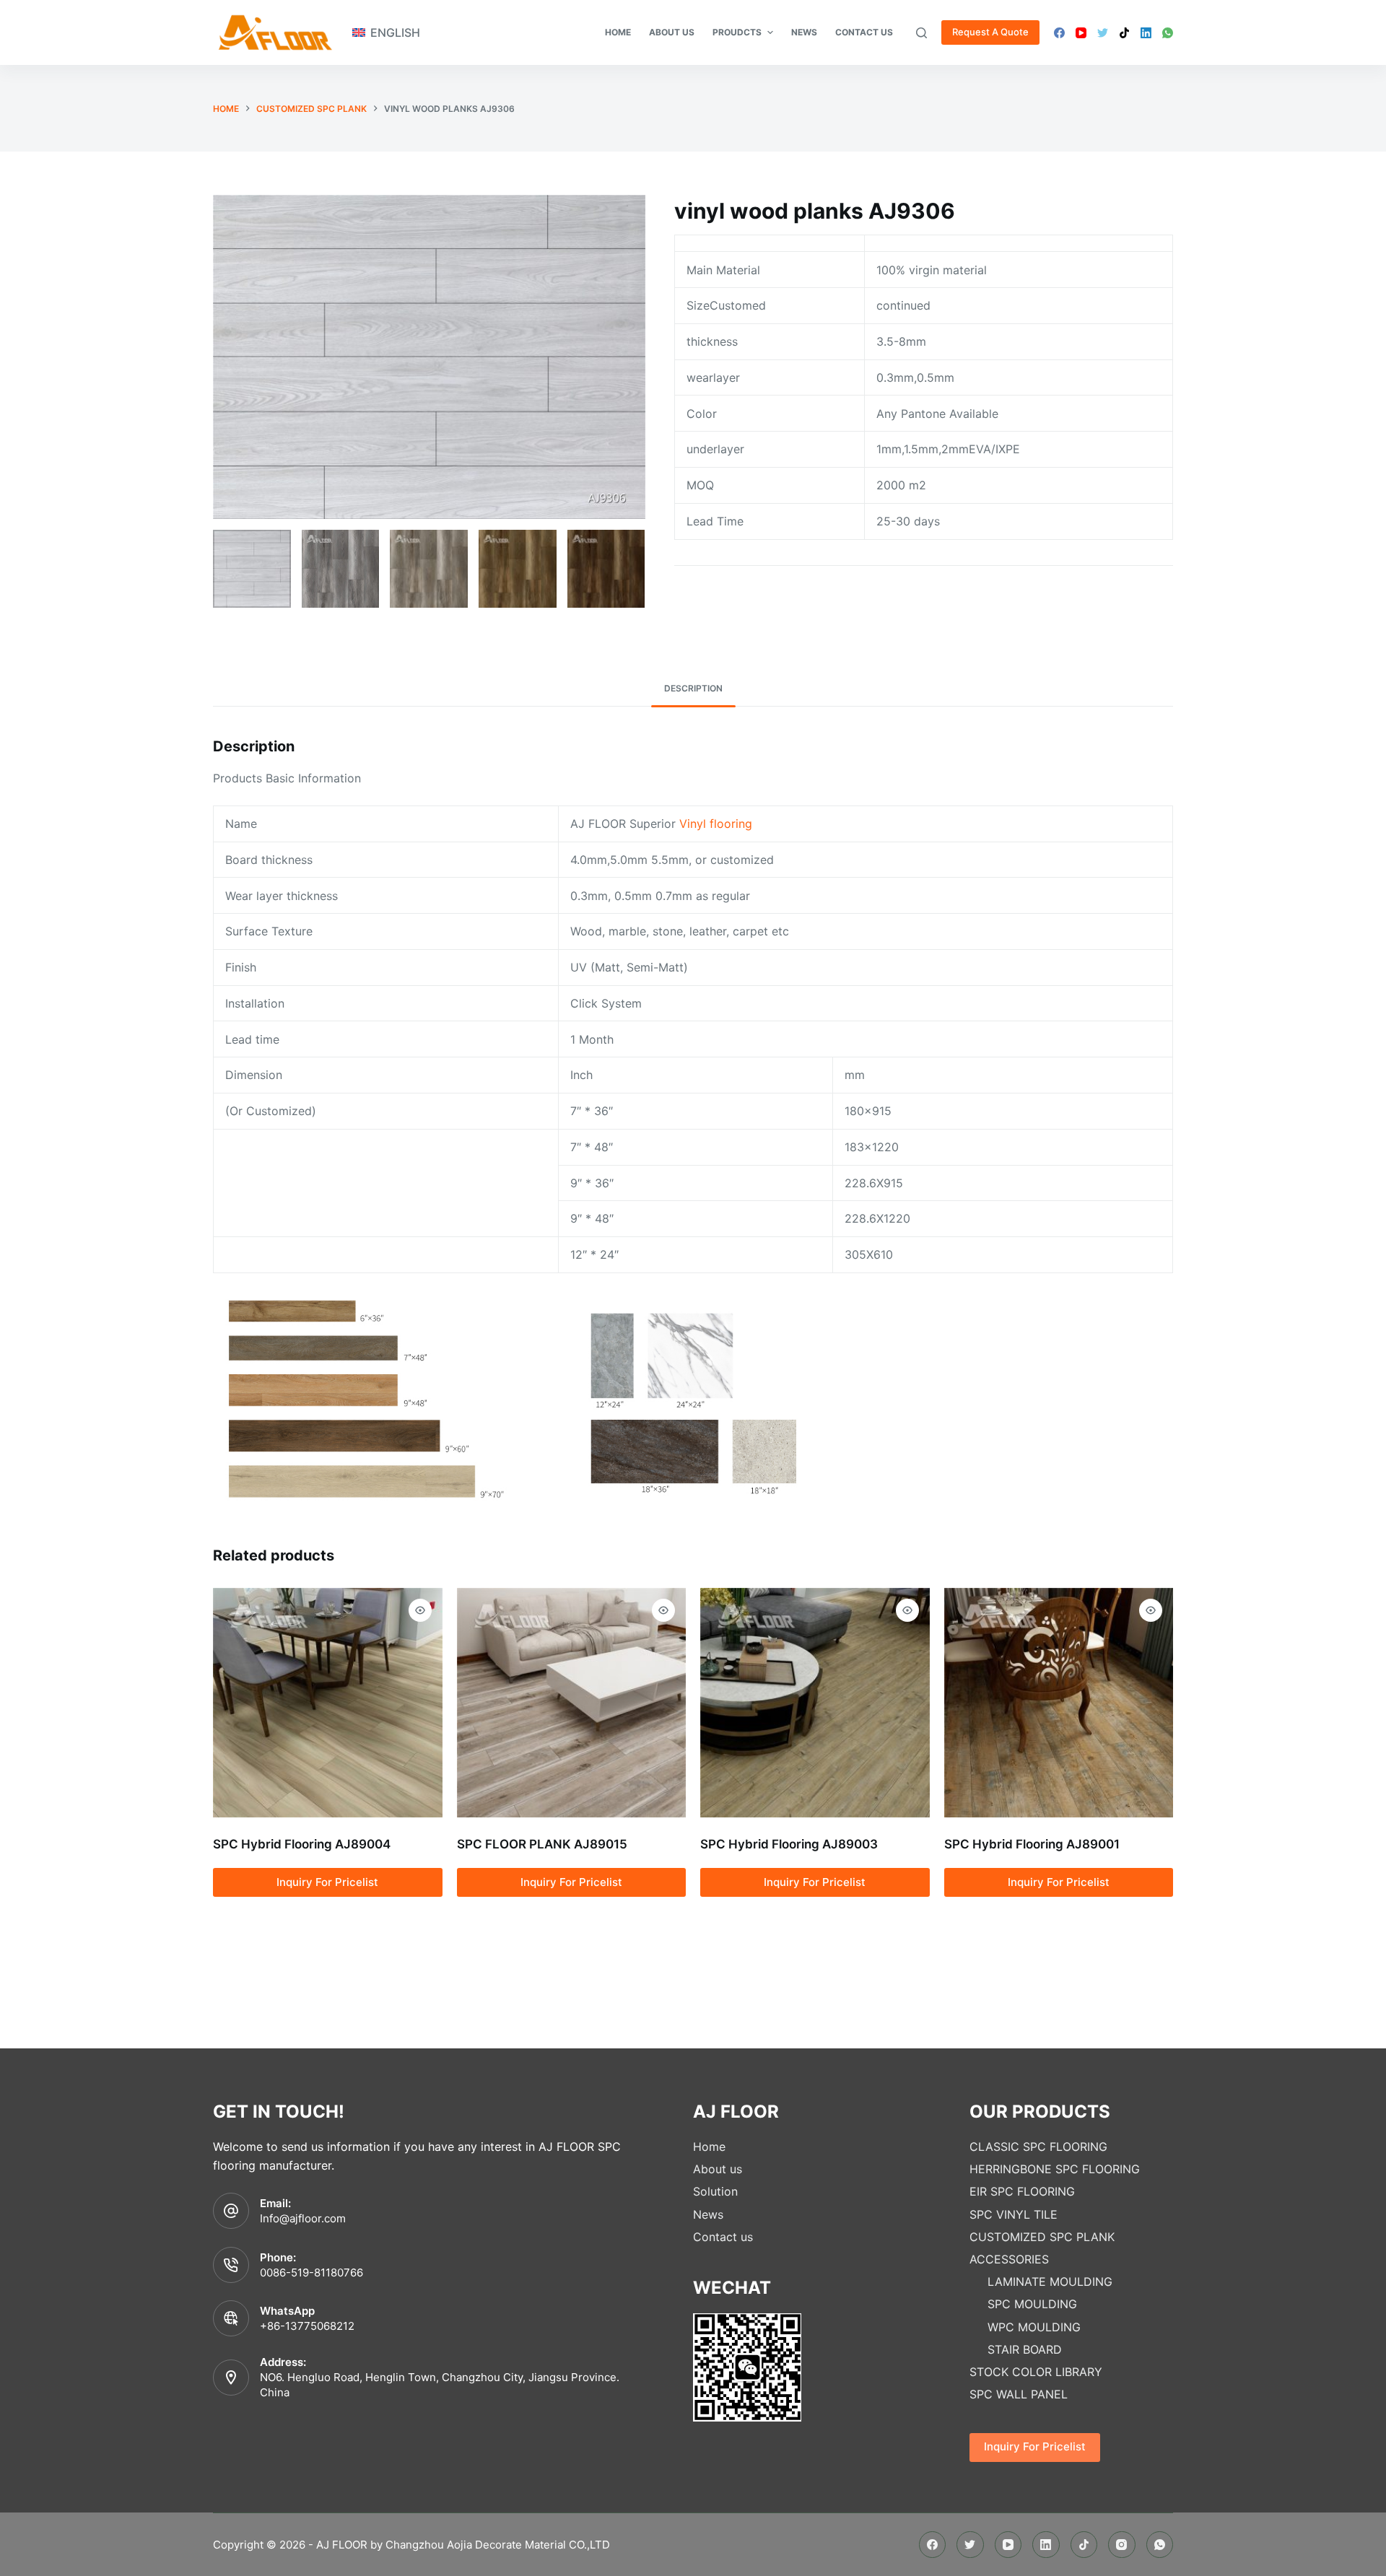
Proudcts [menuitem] (737, 32)
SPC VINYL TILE (1014, 2214)
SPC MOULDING (1032, 2304)
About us (718, 2169)
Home (709, 2147)
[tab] (693, 689)
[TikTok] (1124, 33)
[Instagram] (1122, 2545)
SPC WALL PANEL (1019, 2394)
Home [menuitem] (618, 32)
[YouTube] (1081, 33)
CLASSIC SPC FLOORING (1038, 2147)
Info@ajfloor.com (303, 2218)
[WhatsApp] (1168, 33)
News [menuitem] (804, 32)
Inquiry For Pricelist (327, 1882)
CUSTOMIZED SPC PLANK (1042, 2237)
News (708, 2214)
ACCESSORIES (1009, 2259)
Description (693, 688)
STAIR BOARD (1025, 2349)
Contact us (723, 2237)
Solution (715, 2191)
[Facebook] (1059, 33)
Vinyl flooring (716, 824)
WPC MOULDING (1034, 2327)
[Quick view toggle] (420, 1610)
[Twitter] (1103, 33)
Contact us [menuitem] (864, 32)
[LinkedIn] (1146, 33)
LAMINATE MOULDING (1050, 2282)
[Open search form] (921, 33)
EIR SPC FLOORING (1022, 2191)
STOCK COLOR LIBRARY (1036, 2372)
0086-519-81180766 (311, 2272)
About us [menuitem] (672, 32)
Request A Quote (990, 32)
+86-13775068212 (307, 2326)
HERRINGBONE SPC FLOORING (1055, 2169)
